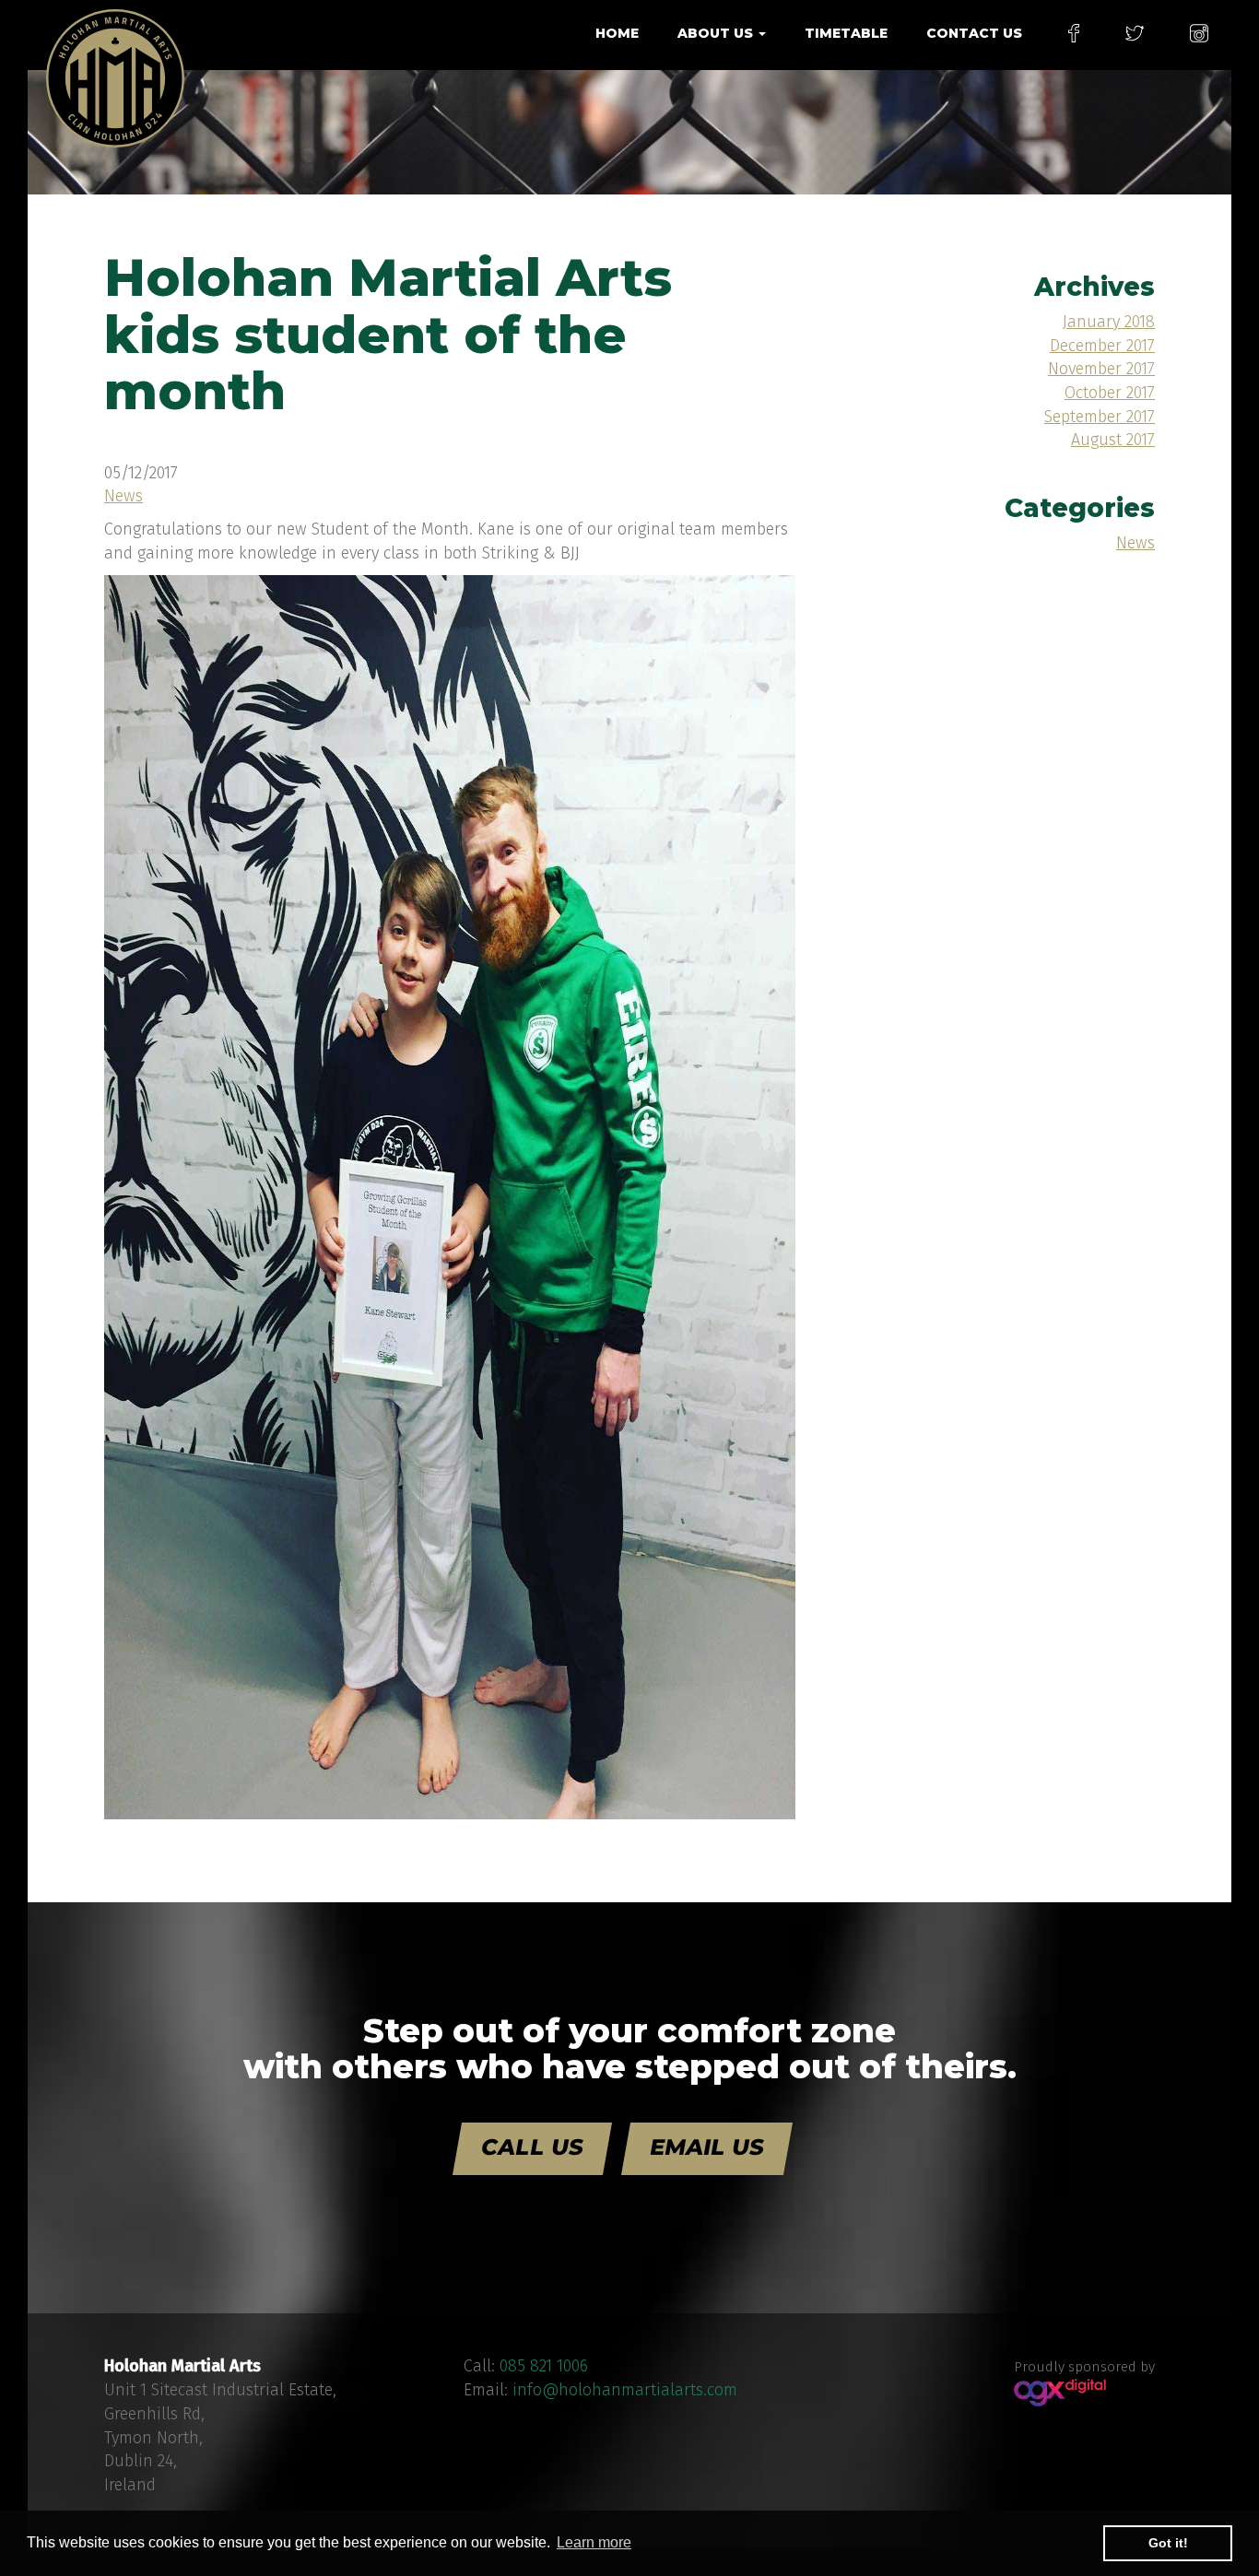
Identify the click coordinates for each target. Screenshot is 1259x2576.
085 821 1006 (544, 2366)
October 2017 (1110, 393)
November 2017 (1101, 369)
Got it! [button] (1168, 2543)
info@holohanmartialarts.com (625, 2390)
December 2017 (1102, 346)
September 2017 (1100, 417)
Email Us (707, 2147)
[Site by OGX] (1060, 2392)
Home (617, 33)
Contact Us (974, 33)
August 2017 (1113, 440)
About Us (717, 33)
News (124, 496)
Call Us (533, 2147)
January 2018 (1109, 322)
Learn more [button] (594, 2542)
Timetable (846, 33)
